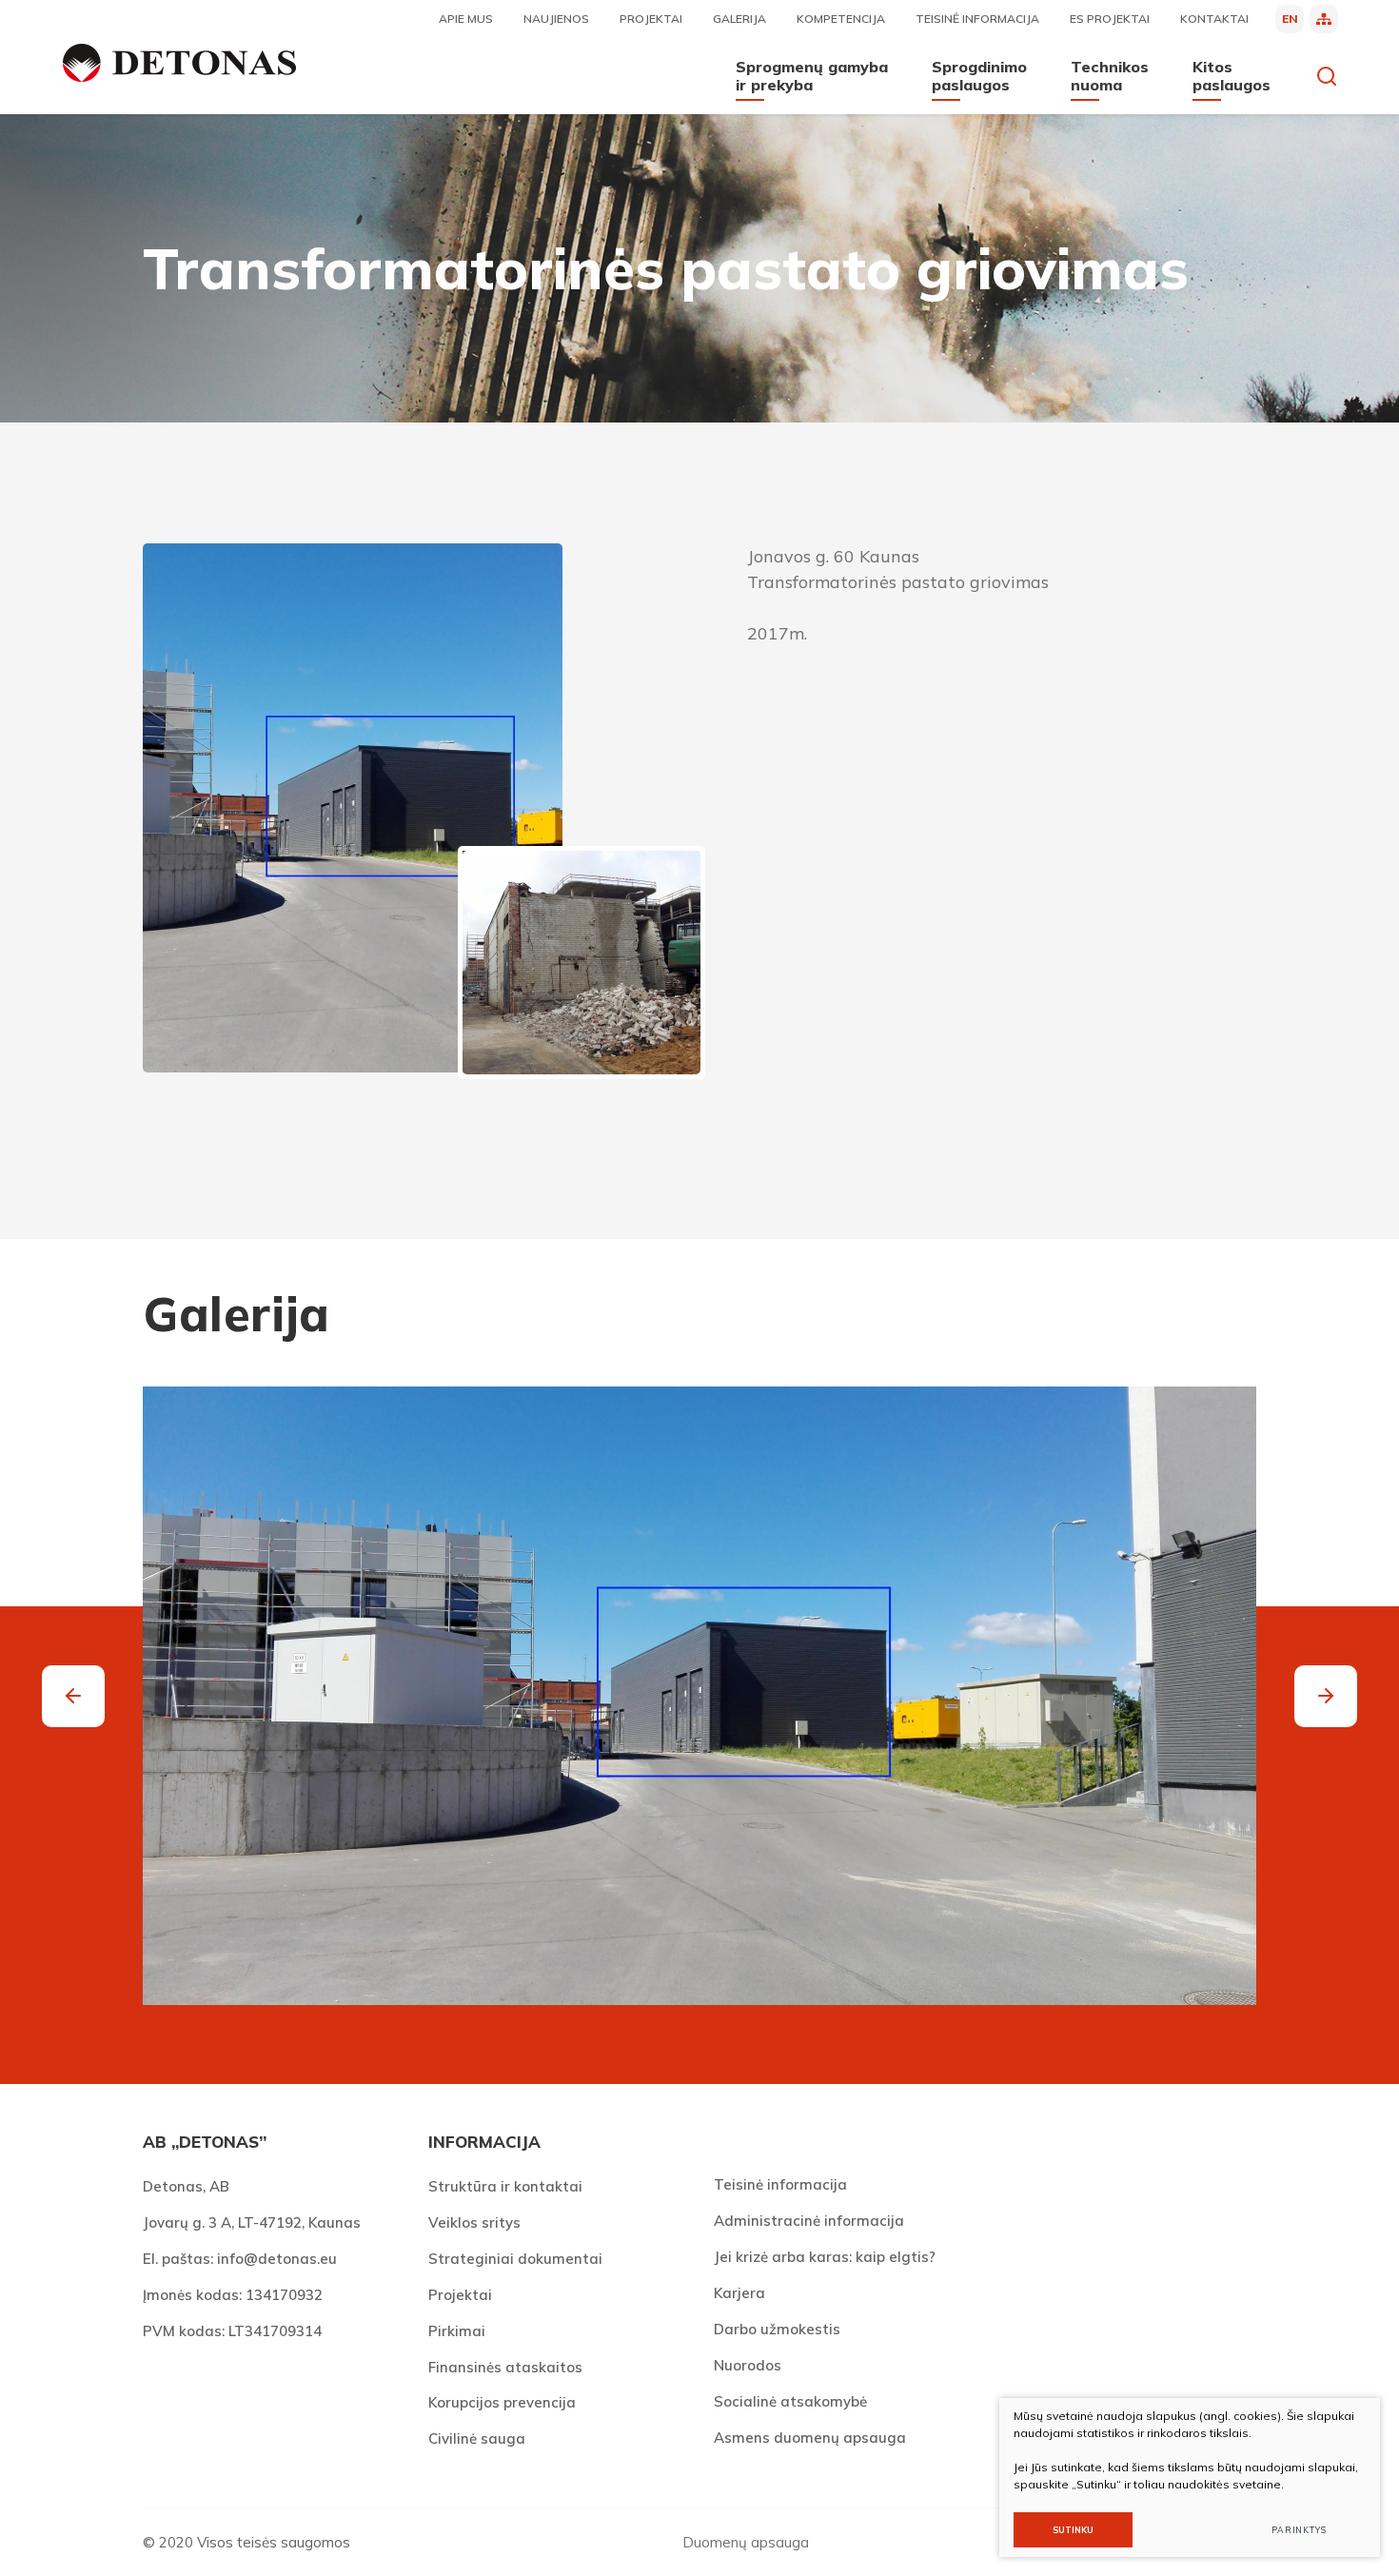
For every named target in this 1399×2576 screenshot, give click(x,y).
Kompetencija (841, 19)
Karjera (739, 2293)
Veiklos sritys (474, 2222)
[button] (1326, 1696)
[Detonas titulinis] (179, 63)
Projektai (651, 19)
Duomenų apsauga (746, 2542)
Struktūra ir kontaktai (505, 2186)
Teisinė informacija (977, 19)
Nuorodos (748, 2365)
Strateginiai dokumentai (515, 2259)
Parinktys (1299, 2530)
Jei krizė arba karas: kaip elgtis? (825, 2257)
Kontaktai (1214, 19)
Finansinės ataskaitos (505, 2367)
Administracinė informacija (809, 2221)
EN (1290, 19)
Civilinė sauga (477, 2438)
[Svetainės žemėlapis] (1324, 19)
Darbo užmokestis (777, 2329)
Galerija (739, 19)
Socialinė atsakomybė (790, 2401)
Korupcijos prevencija (502, 2402)
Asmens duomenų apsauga (810, 2438)
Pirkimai (457, 2331)
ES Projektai (1110, 19)
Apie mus (466, 19)
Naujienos (556, 19)
